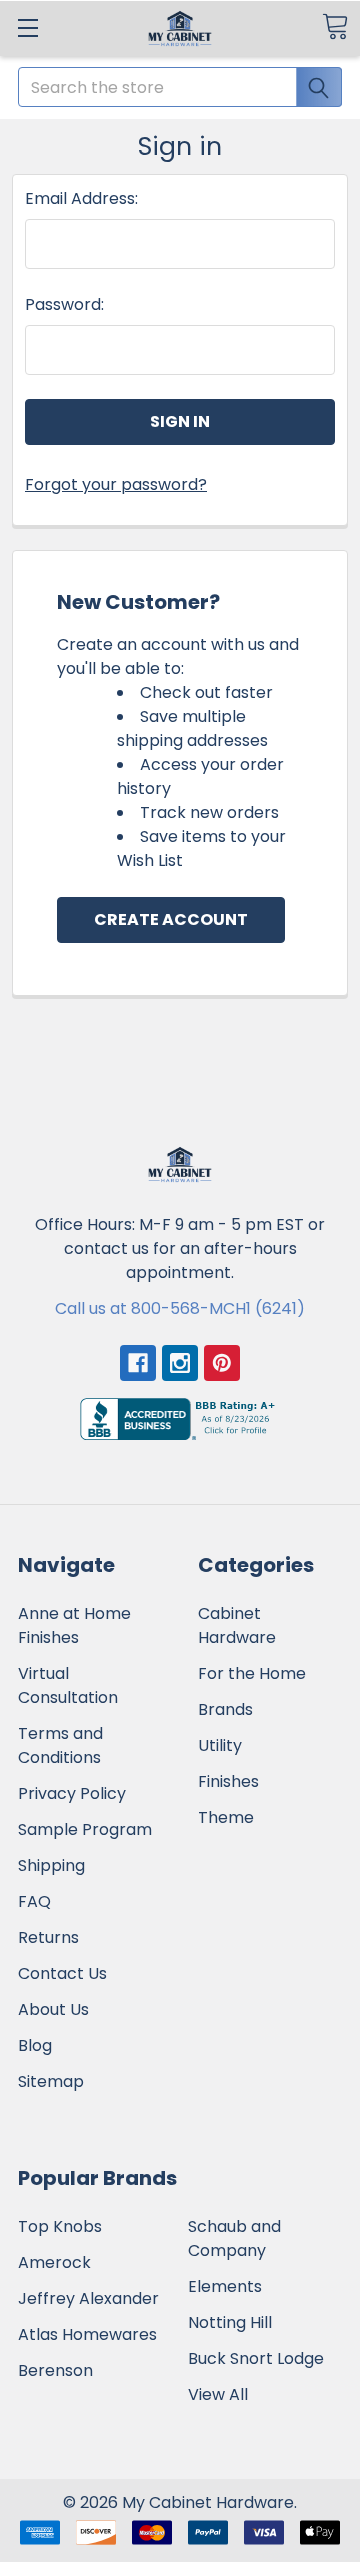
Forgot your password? (116, 484)
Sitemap (51, 2081)
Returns (48, 1937)
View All (218, 2394)
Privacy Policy (72, 1793)
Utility (220, 1745)
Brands (225, 1709)
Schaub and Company (234, 2238)
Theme (226, 1817)
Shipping (51, 1865)
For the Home (252, 1673)
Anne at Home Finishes (74, 1625)
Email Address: (81, 198)
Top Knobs (60, 2226)
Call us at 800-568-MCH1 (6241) (180, 1308)
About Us (53, 2009)
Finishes (228, 1781)
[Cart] (335, 26)
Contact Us (62, 1973)
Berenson (55, 2370)
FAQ (34, 1901)
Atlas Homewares (87, 2334)
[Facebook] (138, 1363)
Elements (225, 2286)
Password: (64, 304)
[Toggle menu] (27, 27)
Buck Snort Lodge (256, 2358)
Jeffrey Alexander (88, 2298)
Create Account (171, 919)
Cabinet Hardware (237, 1625)
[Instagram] (180, 1363)
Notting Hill (230, 2322)
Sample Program (85, 1829)
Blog (35, 2045)
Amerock (54, 2262)
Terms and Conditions (60, 1745)
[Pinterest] (222, 1363)
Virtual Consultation (68, 1685)
